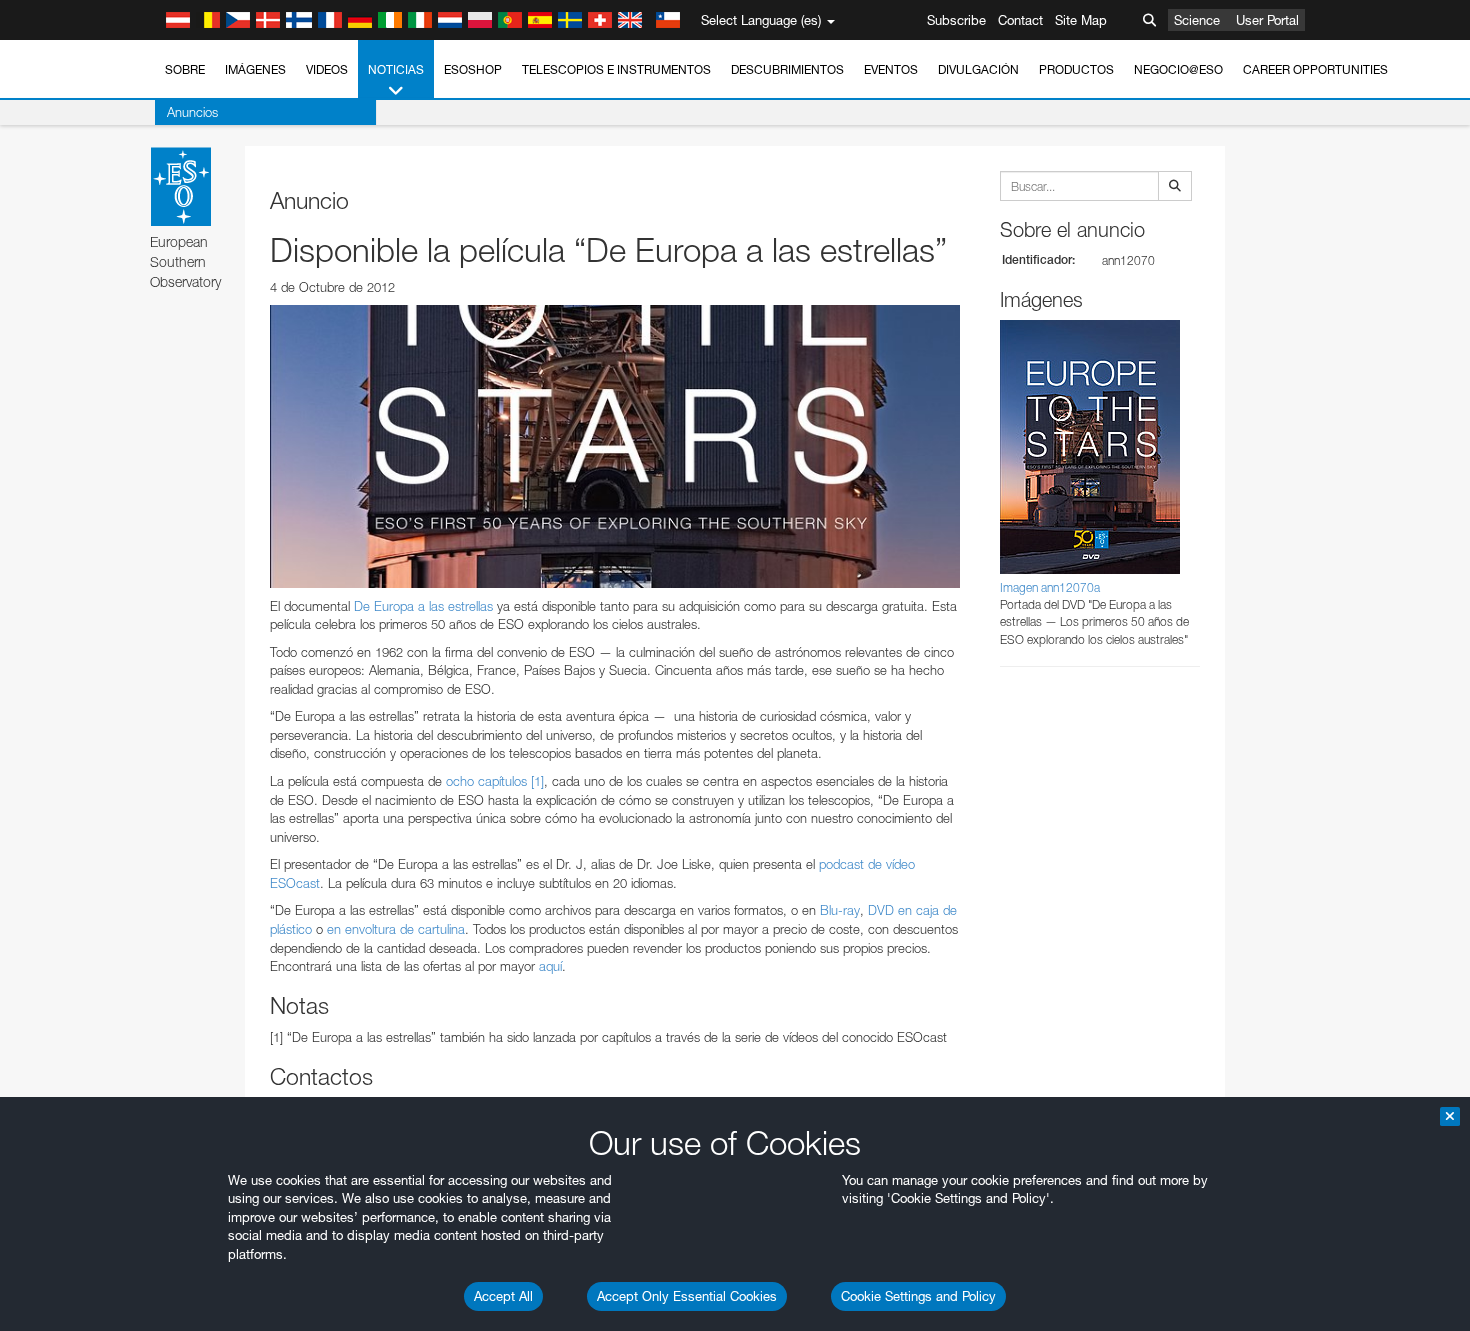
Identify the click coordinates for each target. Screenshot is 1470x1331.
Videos (327, 69)
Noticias (396, 69)
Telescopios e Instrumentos (616, 69)
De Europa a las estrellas (423, 606)
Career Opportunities (1315, 69)
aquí (550, 966)
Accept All (503, 1296)
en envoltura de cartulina (396, 929)
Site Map (1081, 20)
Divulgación (978, 69)
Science (1197, 20)
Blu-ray (840, 910)
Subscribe (956, 20)
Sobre (185, 69)
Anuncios (192, 112)
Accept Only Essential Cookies (687, 1296)
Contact (1020, 20)
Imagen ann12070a (1050, 587)
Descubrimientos (787, 69)
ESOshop (473, 69)
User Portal (1267, 20)
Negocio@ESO (1178, 69)
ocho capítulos (486, 781)
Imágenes (255, 69)
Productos (1076, 69)
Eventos (891, 69)
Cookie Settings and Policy (918, 1296)
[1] (537, 781)
